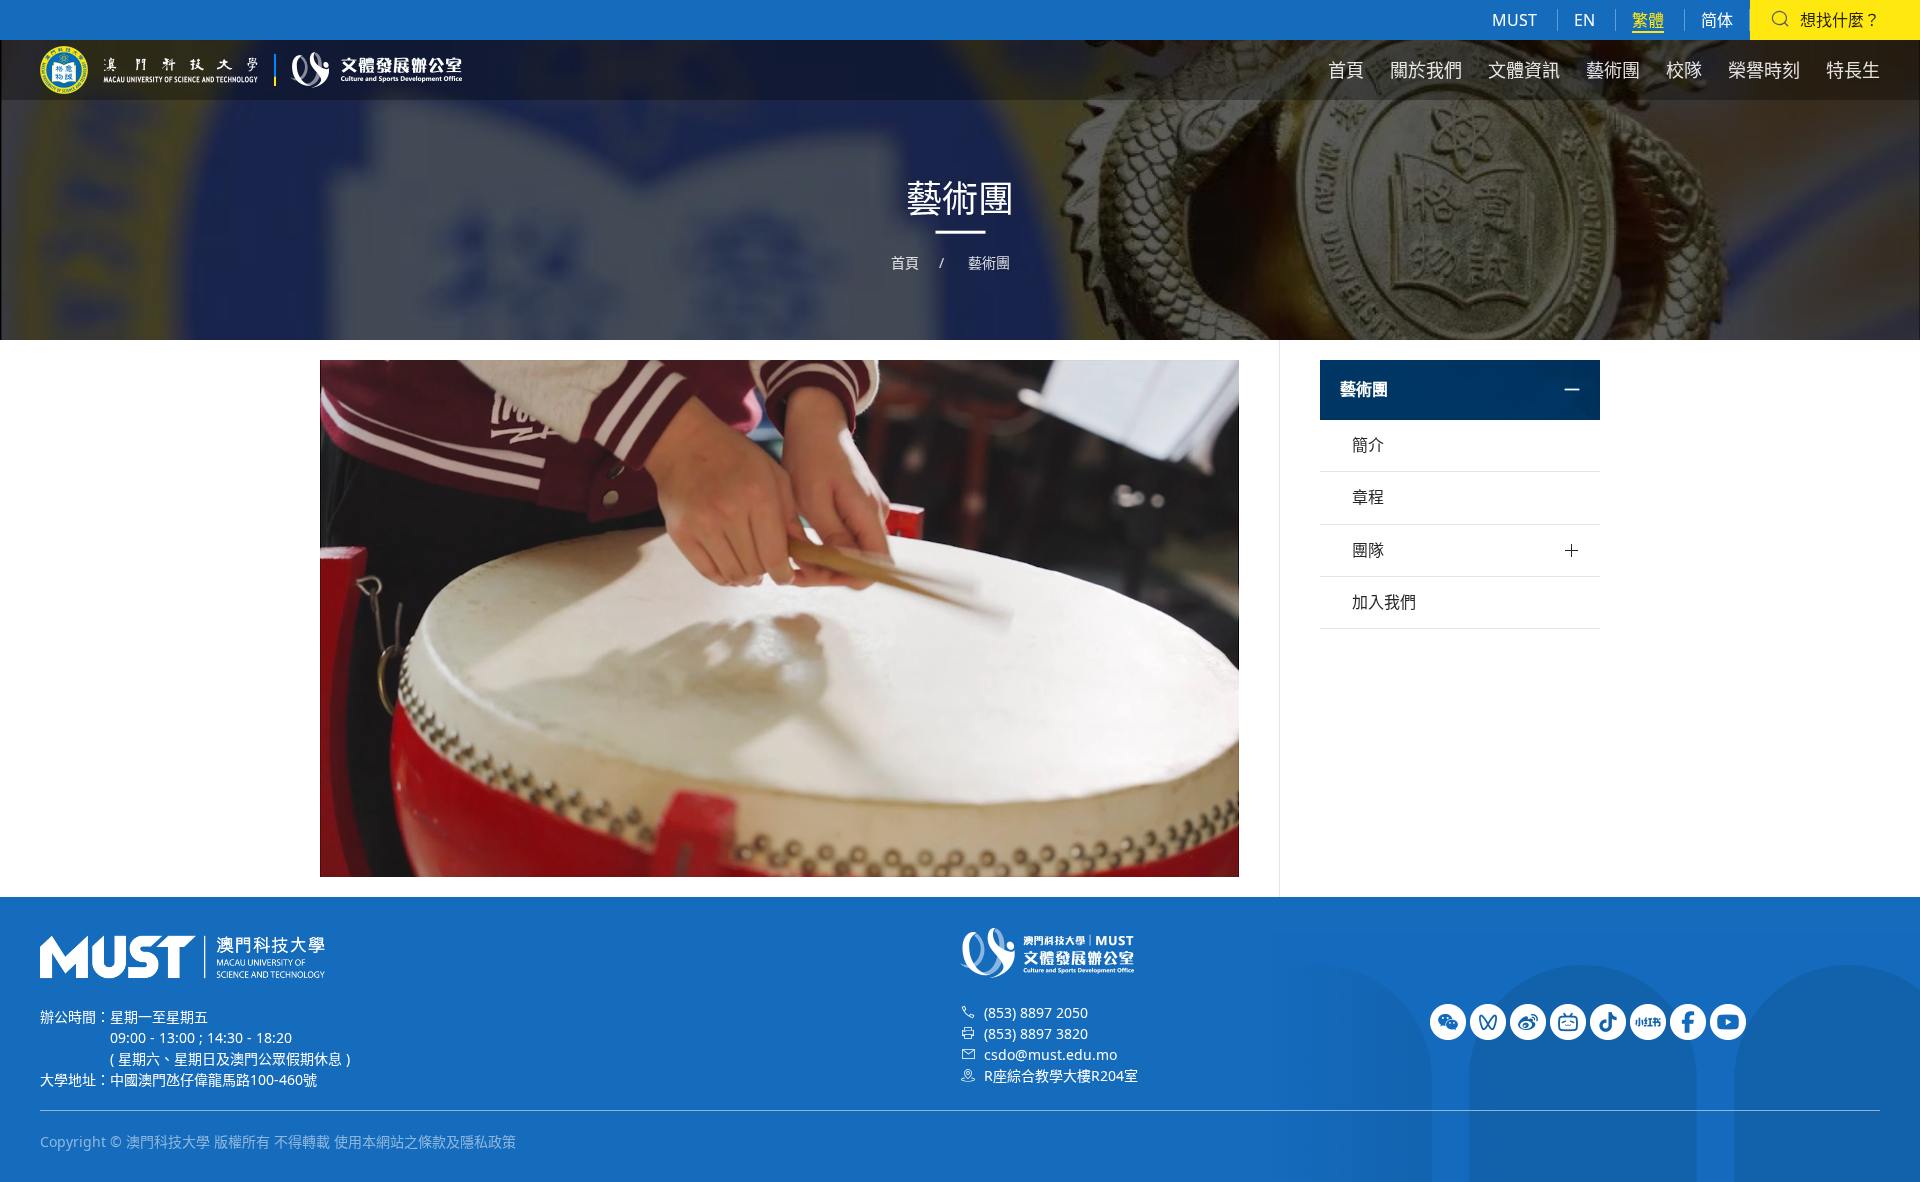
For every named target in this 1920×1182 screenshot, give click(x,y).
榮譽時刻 (1764, 70)
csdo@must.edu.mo (1050, 1054)
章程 (1368, 497)
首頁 (1346, 70)
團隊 (1368, 550)
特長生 (1853, 70)
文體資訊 (1524, 70)
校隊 (1684, 70)
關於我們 (1426, 70)
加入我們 (1384, 602)
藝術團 (1613, 70)
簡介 (1368, 445)
